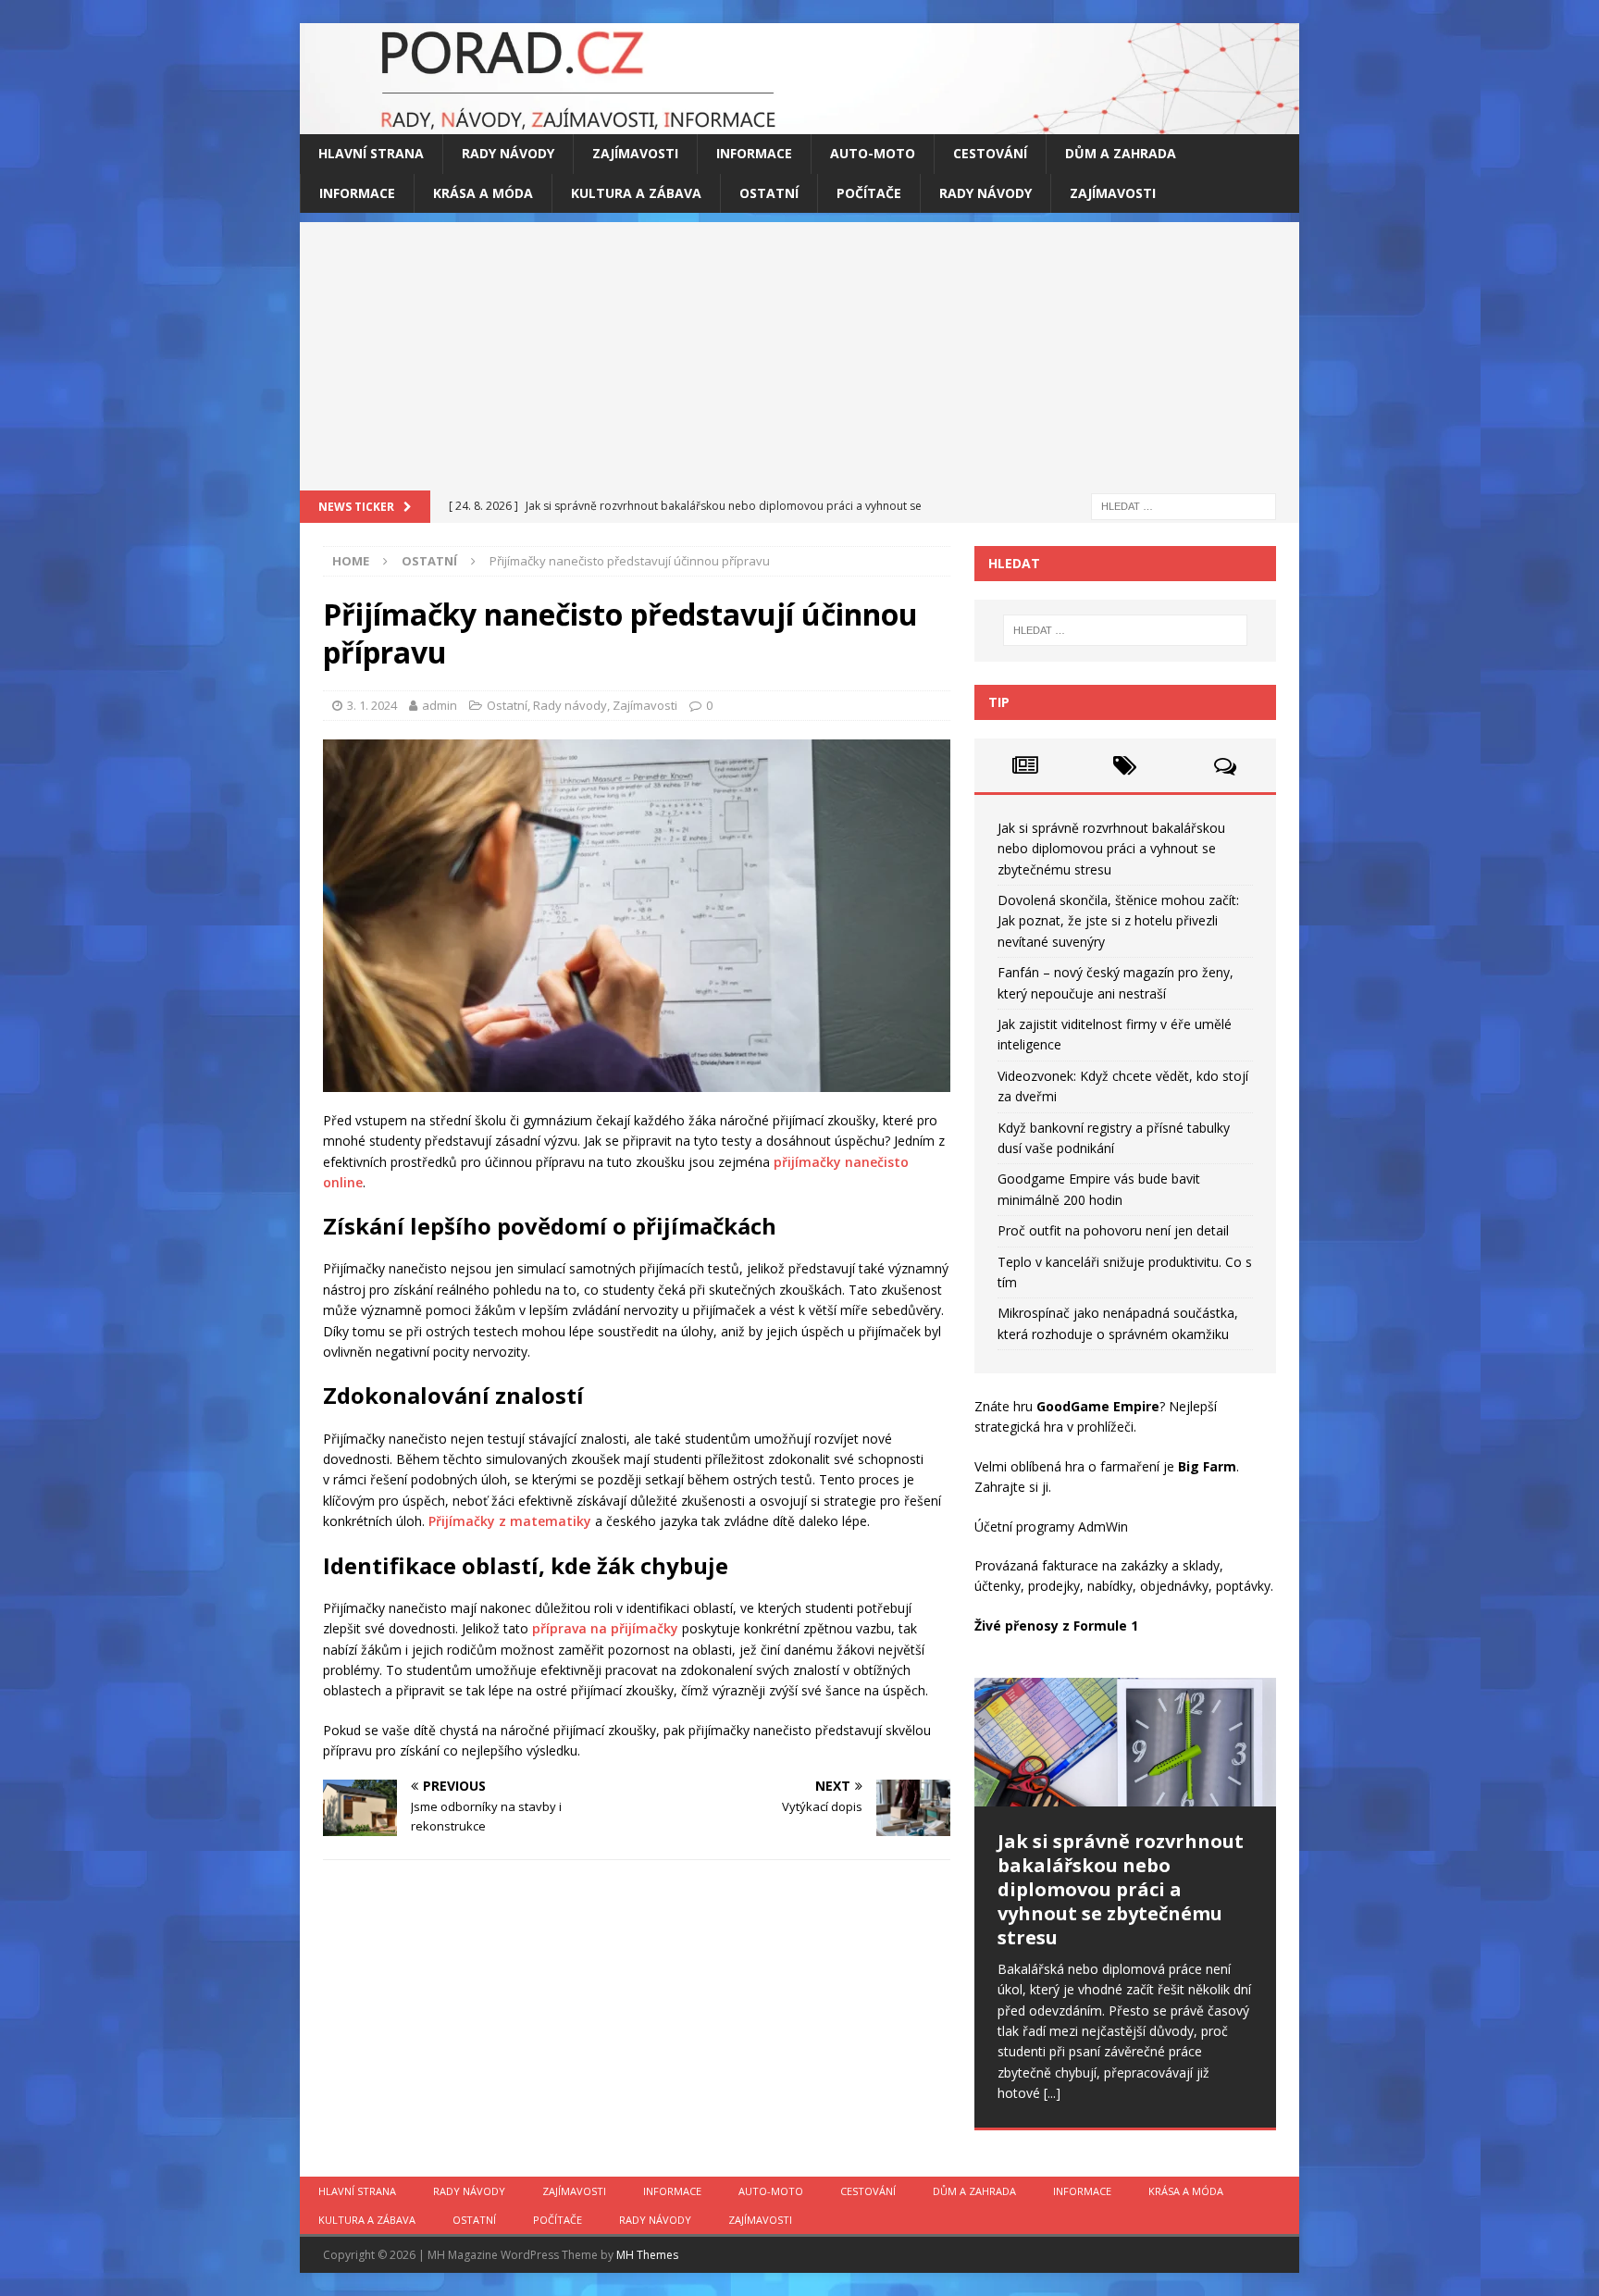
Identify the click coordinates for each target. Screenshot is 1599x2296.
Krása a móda (483, 193)
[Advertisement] (799, 352)
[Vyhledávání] (1184, 505)
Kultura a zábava (636, 193)
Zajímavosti (635, 153)
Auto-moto (873, 153)
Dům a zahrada (1121, 153)
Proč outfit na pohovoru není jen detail (1113, 1230)
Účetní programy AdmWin (1051, 1527)
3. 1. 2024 (372, 705)
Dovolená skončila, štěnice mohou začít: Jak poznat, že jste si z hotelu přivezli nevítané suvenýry (1118, 921)
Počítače (869, 193)
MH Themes (647, 2255)
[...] (1052, 2093)
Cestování (990, 153)
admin (440, 705)
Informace (754, 153)
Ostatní (769, 193)
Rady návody (508, 153)
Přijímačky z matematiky (510, 1521)
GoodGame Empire (1098, 1406)
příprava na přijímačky (605, 1628)
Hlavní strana (371, 153)
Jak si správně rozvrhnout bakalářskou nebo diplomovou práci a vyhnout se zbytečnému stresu (1111, 849)
